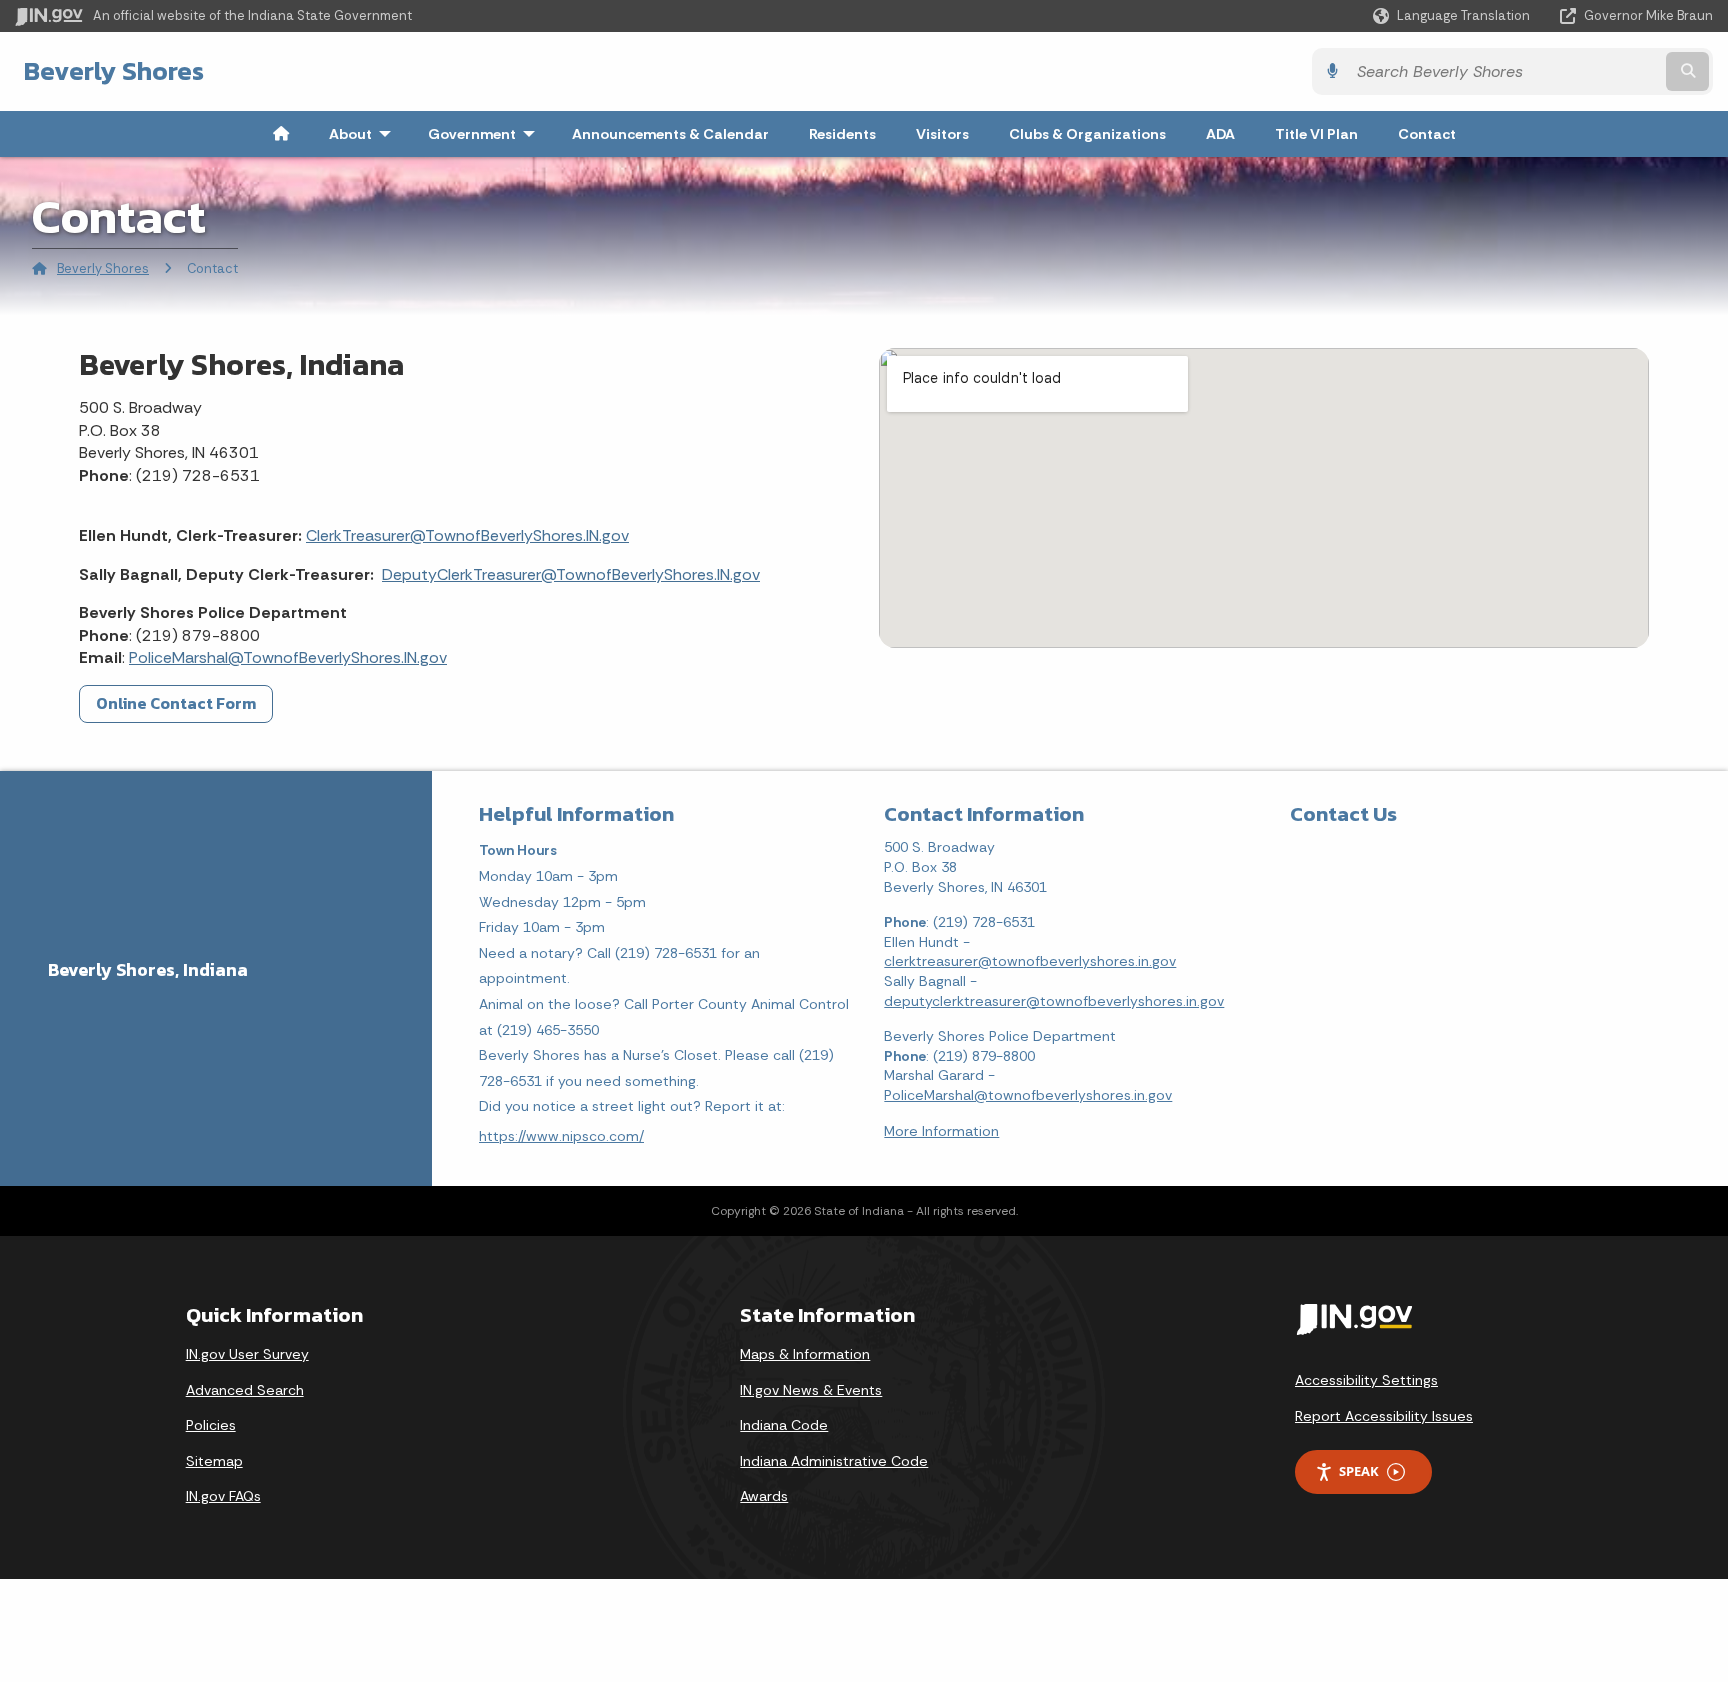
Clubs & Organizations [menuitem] (1087, 134)
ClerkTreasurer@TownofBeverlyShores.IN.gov (467, 535)
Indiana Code (784, 1425)
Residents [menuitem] (842, 134)
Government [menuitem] (486, 134)
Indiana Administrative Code (834, 1461)
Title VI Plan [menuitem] (1316, 134)
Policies (211, 1425)
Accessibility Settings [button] (1366, 1380)
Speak (1359, 1471)
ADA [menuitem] (1220, 134)
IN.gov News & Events (811, 1390)
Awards (764, 1496)
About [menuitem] (364, 134)
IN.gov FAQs (223, 1496)
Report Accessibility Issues (1384, 1416)
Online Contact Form (176, 703)
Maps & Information (805, 1354)
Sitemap (214, 1461)
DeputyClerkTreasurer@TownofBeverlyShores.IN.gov (571, 574)
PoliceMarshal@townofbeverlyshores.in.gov (1028, 1095)
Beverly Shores (114, 71)
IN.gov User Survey (247, 1354)
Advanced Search (245, 1390)
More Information (941, 1131)
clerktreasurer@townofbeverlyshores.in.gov (1030, 961)
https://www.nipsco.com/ (561, 1136)
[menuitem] (281, 134)
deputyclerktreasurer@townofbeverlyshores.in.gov (1054, 1001)
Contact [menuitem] (1427, 134)
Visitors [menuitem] (942, 134)
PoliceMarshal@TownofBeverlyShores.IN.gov (288, 657)
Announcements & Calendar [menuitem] (670, 134)
